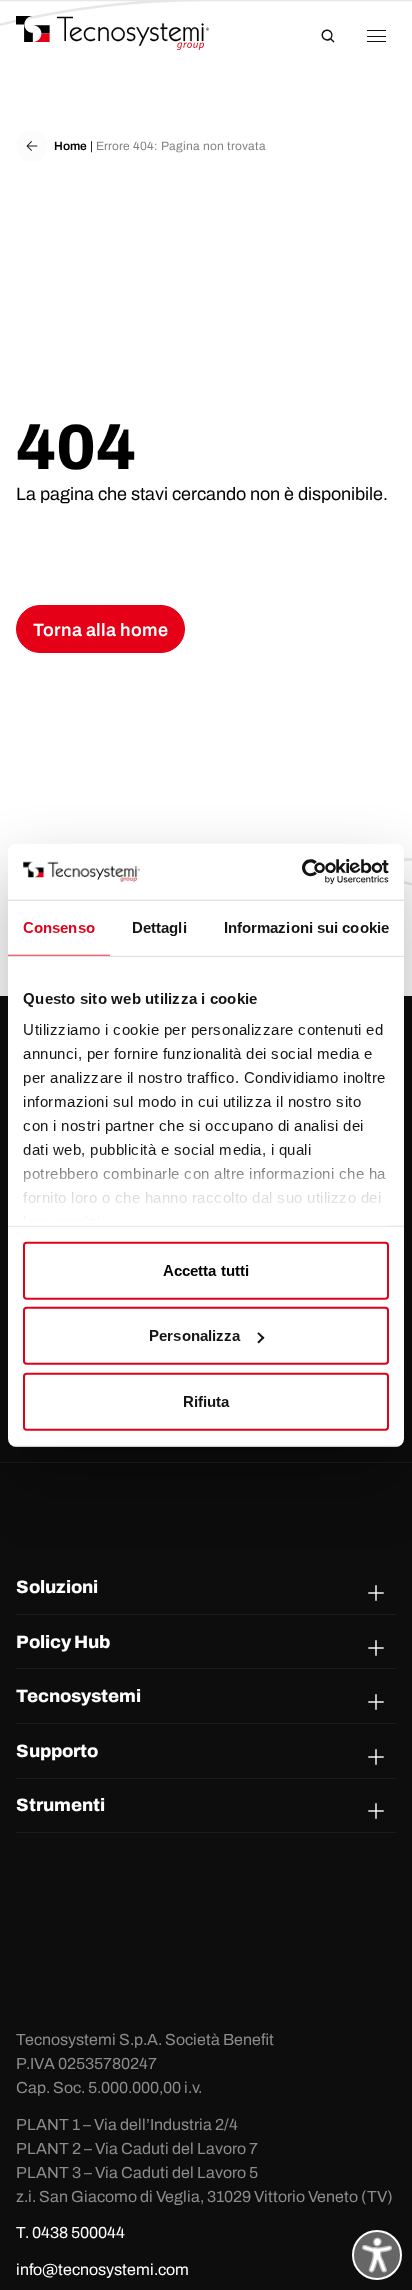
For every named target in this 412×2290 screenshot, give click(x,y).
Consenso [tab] (59, 926)
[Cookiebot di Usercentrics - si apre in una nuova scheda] (301, 872)
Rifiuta (206, 1400)
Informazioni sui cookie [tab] (306, 926)
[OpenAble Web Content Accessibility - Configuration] (377, 2255)
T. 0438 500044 (70, 2232)
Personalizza (194, 1335)
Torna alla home (100, 630)
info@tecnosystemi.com (102, 2269)
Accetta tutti (206, 1269)
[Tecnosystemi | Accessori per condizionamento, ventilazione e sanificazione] (131, 33)
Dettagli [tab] (159, 926)
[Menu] (376, 36)
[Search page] (328, 36)
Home (70, 146)
